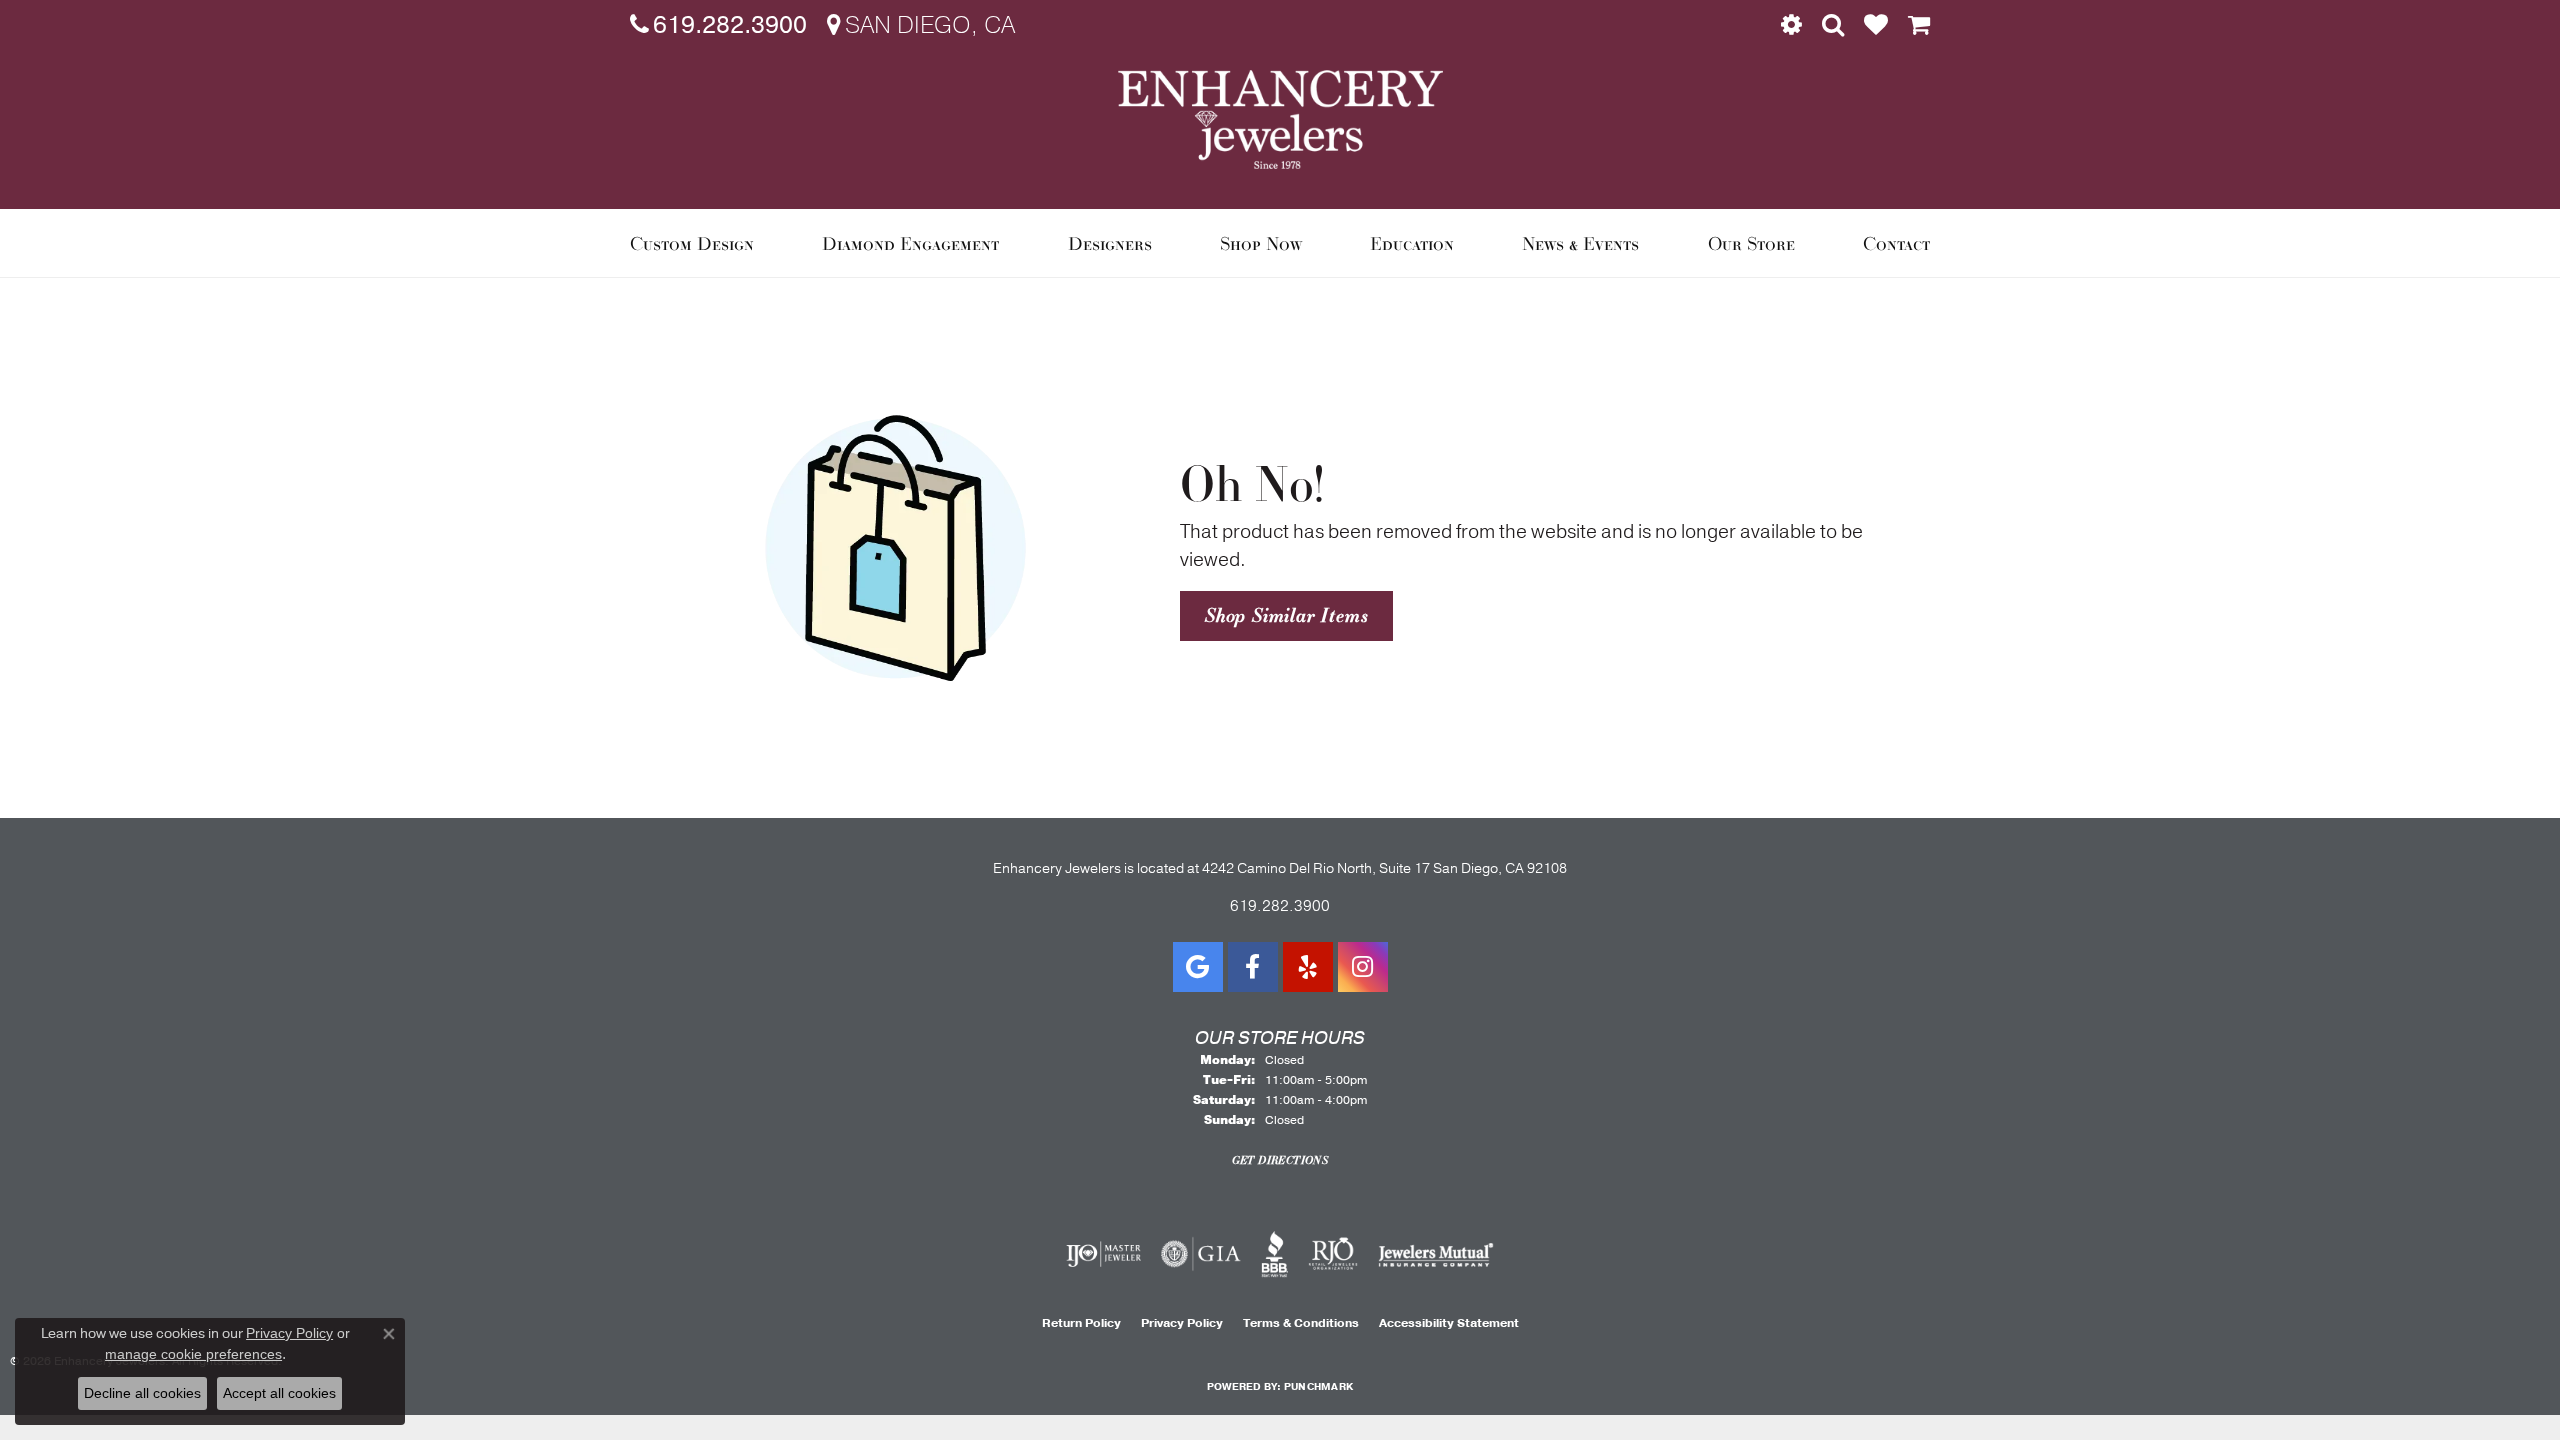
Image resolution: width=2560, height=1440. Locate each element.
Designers (1110, 243)
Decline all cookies (142, 1393)
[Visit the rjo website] (1333, 1254)
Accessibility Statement (1449, 1323)
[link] (718, 25)
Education (1412, 243)
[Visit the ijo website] (1103, 1254)
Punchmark (1318, 1387)
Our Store (1751, 243)
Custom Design (692, 243)
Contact (1896, 243)
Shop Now (1261, 243)
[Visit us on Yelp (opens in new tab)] (1308, 967)
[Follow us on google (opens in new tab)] (1198, 967)
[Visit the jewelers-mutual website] (1435, 1254)
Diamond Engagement (910, 243)
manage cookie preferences (193, 1354)
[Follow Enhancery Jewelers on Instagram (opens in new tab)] (1363, 967)
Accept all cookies (279, 1393)
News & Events (1580, 243)
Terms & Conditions (1301, 1323)
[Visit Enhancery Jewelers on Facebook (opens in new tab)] (1253, 967)
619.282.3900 (1280, 906)
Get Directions (1280, 1160)
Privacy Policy (1182, 1323)
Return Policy (1081, 1323)
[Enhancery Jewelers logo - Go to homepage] (1280, 119)
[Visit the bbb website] (1275, 1254)
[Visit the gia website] (1201, 1254)
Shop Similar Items (1286, 615)
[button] (1791, 25)
